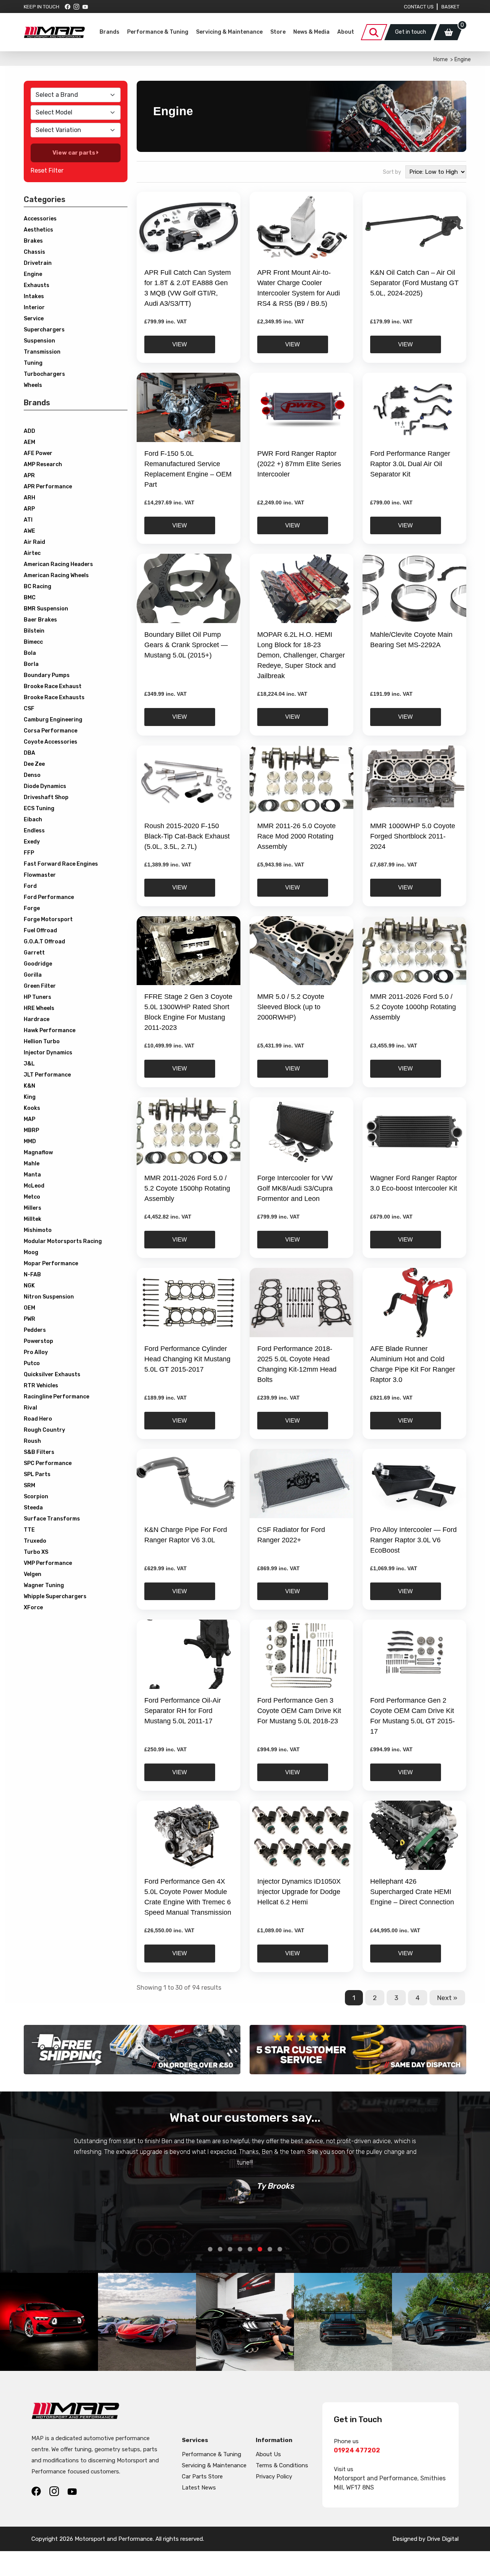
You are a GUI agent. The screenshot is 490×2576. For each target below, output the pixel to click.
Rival (30, 1408)
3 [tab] (230, 2249)
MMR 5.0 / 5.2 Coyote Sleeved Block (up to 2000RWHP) (291, 1007)
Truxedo (35, 1541)
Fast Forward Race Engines (61, 864)
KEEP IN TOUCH (42, 7)
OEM (29, 1308)
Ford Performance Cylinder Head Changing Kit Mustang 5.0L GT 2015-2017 (187, 1359)
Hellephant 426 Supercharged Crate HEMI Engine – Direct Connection (412, 1892)
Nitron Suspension (49, 1297)
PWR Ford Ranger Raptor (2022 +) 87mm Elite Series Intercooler (299, 464)
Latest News (199, 2488)
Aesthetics (38, 230)
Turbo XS (36, 1552)
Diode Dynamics (45, 786)
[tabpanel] (245, 2170)
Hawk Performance (50, 1030)
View (180, 344)
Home (441, 60)
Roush (32, 1441)
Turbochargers (44, 374)
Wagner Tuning (44, 1585)
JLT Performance (47, 1075)
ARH (29, 498)
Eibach (33, 820)
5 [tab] (250, 2249)
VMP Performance (48, 1563)
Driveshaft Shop (46, 797)
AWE (29, 531)
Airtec (32, 553)
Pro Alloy (36, 1352)
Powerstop (38, 1341)
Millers (33, 1208)
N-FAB (32, 1275)
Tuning (33, 363)
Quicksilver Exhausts (52, 1374)
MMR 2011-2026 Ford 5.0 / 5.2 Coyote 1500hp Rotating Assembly (187, 1188)
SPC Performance (48, 1463)
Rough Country (44, 1430)
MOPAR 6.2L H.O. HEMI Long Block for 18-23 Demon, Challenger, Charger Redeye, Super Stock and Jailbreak (301, 655)
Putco (32, 1363)
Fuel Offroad (40, 931)
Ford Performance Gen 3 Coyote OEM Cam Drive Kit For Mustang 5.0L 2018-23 (299, 1711)
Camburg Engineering (53, 720)
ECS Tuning (39, 808)
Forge (32, 908)
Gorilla (33, 975)
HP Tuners (38, 997)
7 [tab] (270, 2249)
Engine (33, 274)
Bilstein (34, 631)
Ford (30, 886)
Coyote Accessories (51, 742)
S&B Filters (39, 1452)
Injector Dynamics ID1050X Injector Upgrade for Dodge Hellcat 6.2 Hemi (299, 1892)
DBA (29, 753)
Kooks (32, 1108)
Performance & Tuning (158, 32)
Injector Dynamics (48, 1053)
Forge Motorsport (48, 919)
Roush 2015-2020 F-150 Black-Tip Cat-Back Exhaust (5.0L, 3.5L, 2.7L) (187, 836)
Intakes (34, 296)
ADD (29, 431)
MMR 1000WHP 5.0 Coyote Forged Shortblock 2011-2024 (413, 836)
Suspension (39, 341)
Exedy (32, 842)
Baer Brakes (40, 620)
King (30, 1097)
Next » (447, 1998)
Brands (109, 32)
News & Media (311, 32)
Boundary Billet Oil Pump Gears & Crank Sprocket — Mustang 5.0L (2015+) (186, 645)
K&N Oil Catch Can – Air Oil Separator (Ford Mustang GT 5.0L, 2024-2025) (414, 283)
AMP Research (43, 464)
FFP (29, 853)
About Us (268, 2454)
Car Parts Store (202, 2476)
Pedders (35, 1330)
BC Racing (38, 586)
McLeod (34, 1186)
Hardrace (37, 1019)
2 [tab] (220, 2249)
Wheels (33, 385)
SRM (29, 1485)
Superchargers (44, 330)
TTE (29, 1530)
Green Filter (40, 986)
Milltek (33, 1219)
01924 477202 (357, 2450)
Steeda (33, 1508)
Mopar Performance (51, 1264)
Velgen (33, 1574)
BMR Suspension (46, 609)
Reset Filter (47, 170)
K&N (29, 1086)
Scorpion (36, 1497)
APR (29, 476)
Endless (34, 831)
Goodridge (38, 964)
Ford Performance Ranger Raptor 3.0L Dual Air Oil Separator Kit (410, 464)
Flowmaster (40, 875)
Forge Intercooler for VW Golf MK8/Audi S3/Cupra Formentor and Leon (295, 1188)
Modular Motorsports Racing (63, 1241)
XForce (33, 1608)
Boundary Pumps (47, 675)
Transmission (42, 352)
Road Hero (38, 1419)
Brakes (33, 241)
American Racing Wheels (56, 575)
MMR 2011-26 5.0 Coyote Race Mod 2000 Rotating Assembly (296, 836)
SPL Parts (37, 1474)
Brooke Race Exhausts (54, 697)
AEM (29, 442)
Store (278, 32)
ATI (28, 520)
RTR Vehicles (41, 1386)
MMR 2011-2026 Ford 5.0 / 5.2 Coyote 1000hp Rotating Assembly (413, 1007)
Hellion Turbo (42, 1042)
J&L (29, 1064)
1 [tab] (210, 2249)
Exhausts (37, 285)
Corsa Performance (51, 731)
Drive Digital (443, 2539)
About (346, 32)
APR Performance (48, 487)
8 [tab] (280, 2249)
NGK (29, 1286)
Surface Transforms (52, 1519)
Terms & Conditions (282, 2465)
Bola (30, 653)
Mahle (32, 1164)
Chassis (34, 252)
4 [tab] (240, 2249)
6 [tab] (260, 2249)
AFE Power (38, 453)
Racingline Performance (56, 1397)
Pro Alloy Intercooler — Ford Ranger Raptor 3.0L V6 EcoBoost (413, 1540)
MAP (29, 1119)
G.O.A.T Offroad (44, 942)
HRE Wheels (39, 1008)
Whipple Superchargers (55, 1596)
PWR (29, 1319)
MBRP (31, 1130)
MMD (30, 1141)
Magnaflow (38, 1153)
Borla (31, 664)
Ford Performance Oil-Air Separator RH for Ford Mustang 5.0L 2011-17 (183, 1711)
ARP (29, 509)
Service (34, 319)
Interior (34, 308)
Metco (32, 1197)
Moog (31, 1252)
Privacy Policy (274, 2476)
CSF (29, 709)
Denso (32, 775)
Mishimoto (38, 1230)
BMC (30, 598)
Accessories (40, 219)
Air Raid (34, 542)
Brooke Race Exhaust (53, 686)
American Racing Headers (58, 564)
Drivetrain (38, 263)
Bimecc (33, 642)
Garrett (34, 953)
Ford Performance (49, 897)
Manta (32, 1175)
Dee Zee (34, 764)
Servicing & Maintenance (229, 32)
